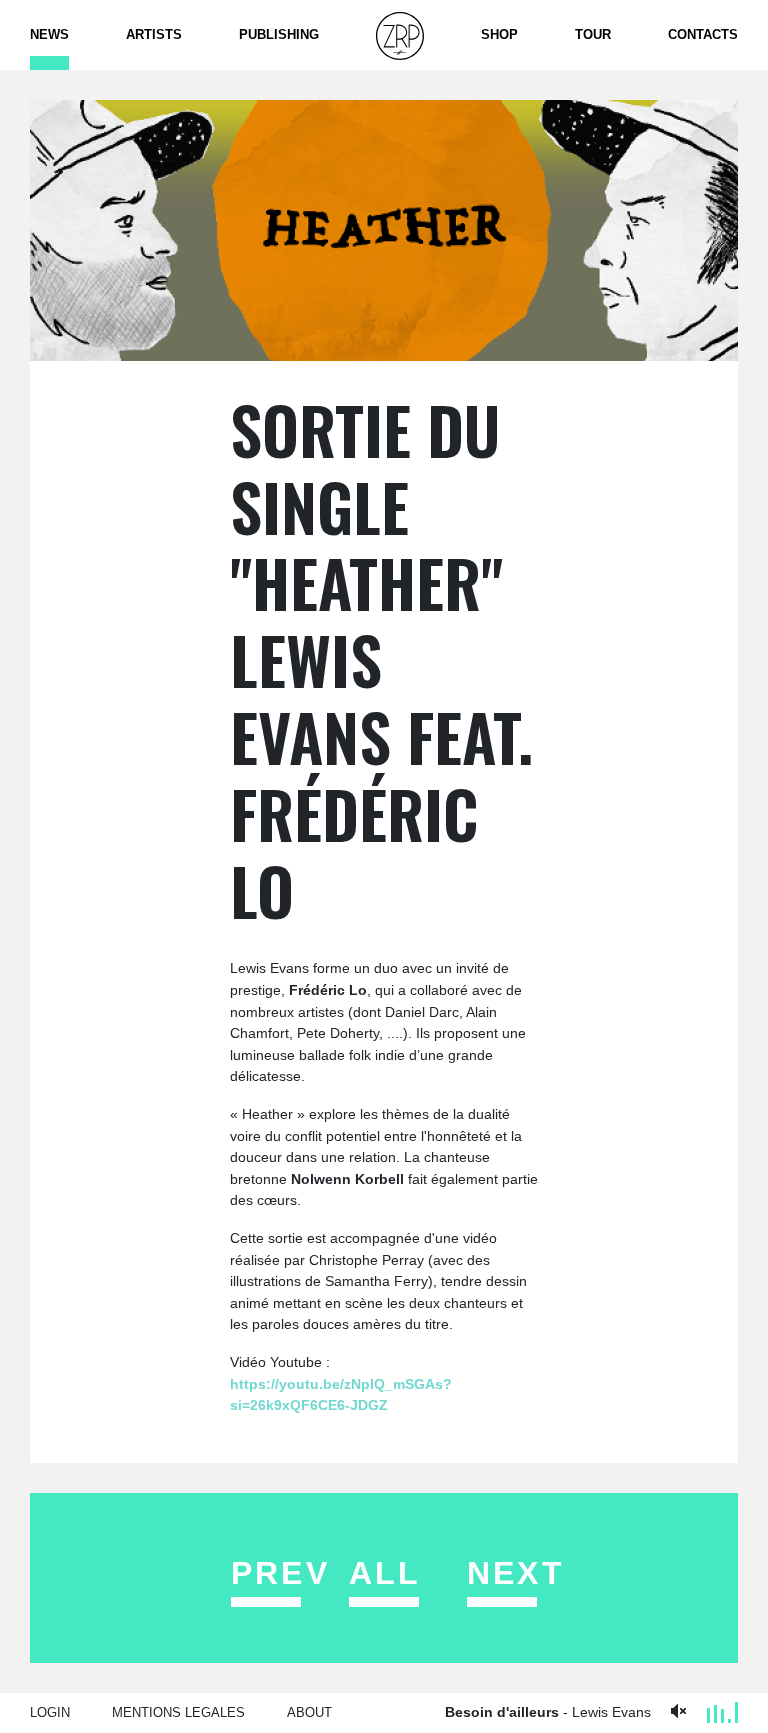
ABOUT (309, 1712)
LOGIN (50, 1712)
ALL (385, 1573)
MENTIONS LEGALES (178, 1712)
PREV (278, 1573)
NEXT (514, 1573)
